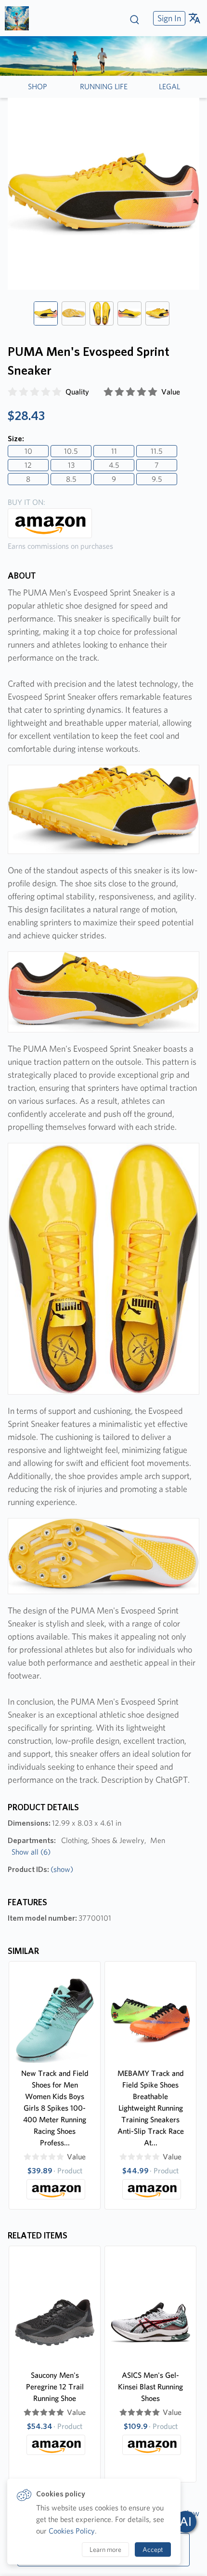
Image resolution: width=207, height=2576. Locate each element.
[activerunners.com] (20, 18)
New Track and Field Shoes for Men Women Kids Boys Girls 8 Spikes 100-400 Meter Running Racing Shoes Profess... (55, 2108)
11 (114, 451)
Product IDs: (40, 1869)
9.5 (157, 479)
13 (71, 465)
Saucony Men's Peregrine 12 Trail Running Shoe (55, 2387)
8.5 (71, 479)
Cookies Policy (72, 2531)
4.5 (114, 465)
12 (28, 465)
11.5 (157, 451)
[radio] (13, 392)
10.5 (71, 451)
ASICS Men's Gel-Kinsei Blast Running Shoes (150, 2387)
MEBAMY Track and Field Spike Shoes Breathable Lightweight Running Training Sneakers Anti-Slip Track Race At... (151, 2108)
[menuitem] (168, 18)
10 (28, 451)
